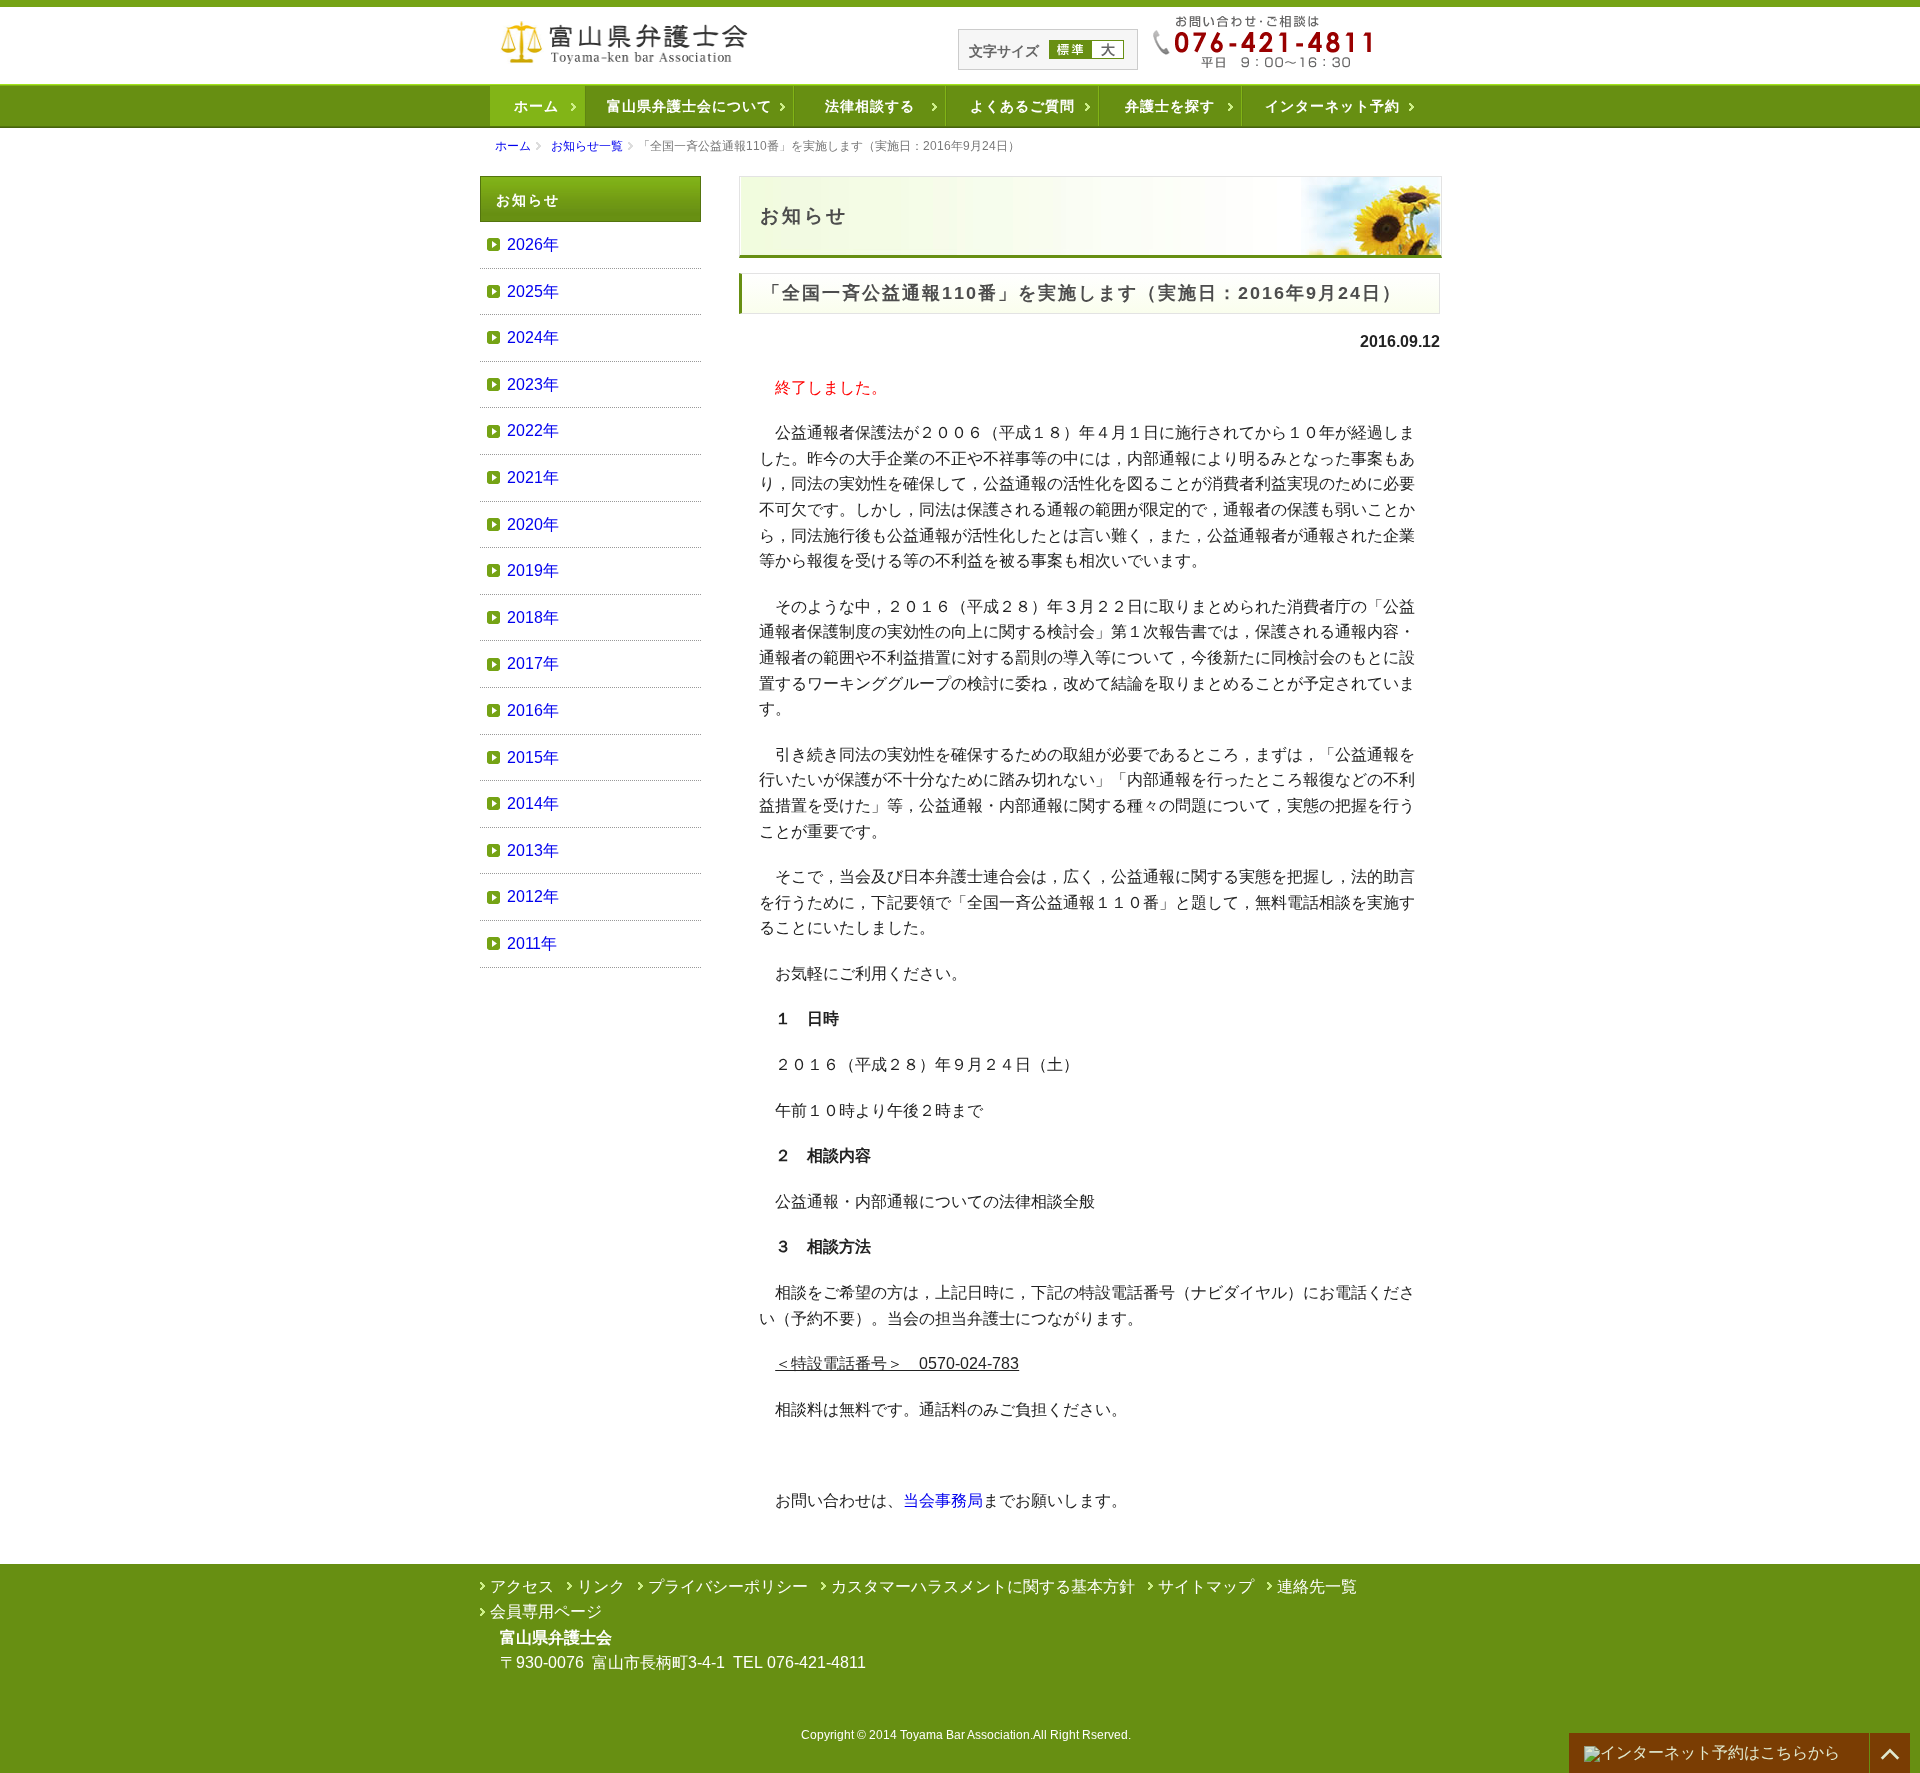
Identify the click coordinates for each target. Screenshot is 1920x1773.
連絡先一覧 (1317, 1586)
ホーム (536, 106)
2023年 (533, 384)
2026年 (533, 244)
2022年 (533, 430)
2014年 (533, 803)
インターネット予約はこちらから (1720, 1752)
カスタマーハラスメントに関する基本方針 (983, 1586)
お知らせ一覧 (587, 146)
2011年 (532, 943)
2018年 (533, 617)
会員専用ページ (546, 1611)
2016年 (533, 710)
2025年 (533, 291)
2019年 (533, 570)
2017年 (533, 663)
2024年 (533, 337)
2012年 (533, 896)
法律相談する (870, 106)
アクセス (522, 1586)
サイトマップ (1206, 1586)
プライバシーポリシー (728, 1586)
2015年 (533, 757)
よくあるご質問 (1022, 106)
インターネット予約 (1332, 106)
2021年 (533, 477)
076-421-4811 (816, 1662)
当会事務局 (943, 1500)
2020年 (533, 524)
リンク (601, 1586)
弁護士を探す (1170, 106)
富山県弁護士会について (689, 106)
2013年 (533, 850)
